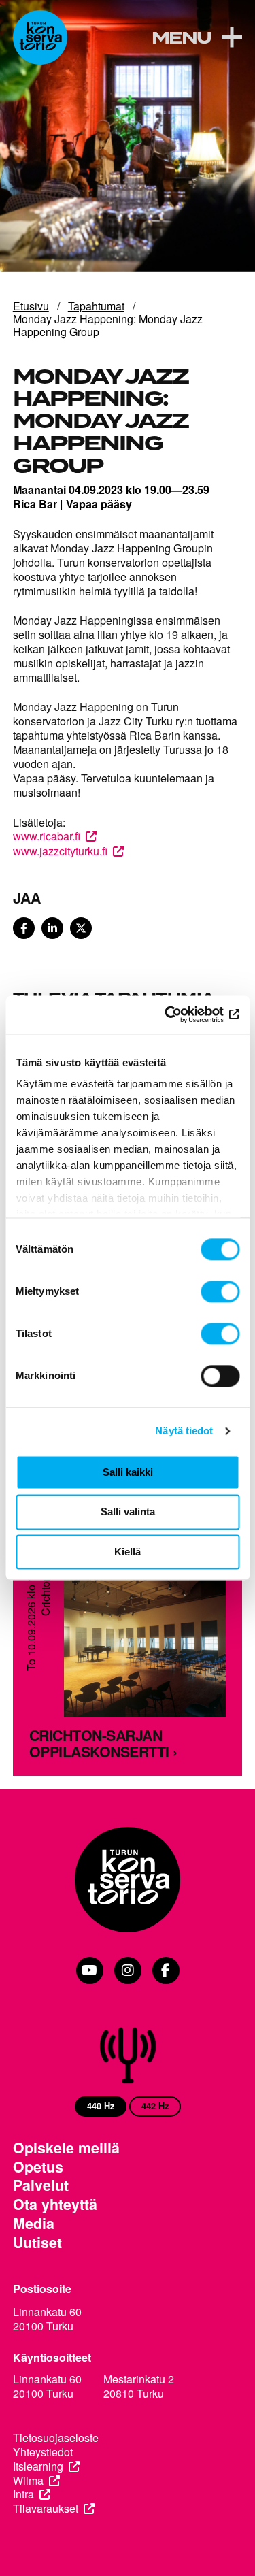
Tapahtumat (96, 306)
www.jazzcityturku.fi (60, 851)
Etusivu (31, 306)
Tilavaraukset (46, 2509)
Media (34, 2224)
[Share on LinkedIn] (52, 928)
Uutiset (37, 2243)
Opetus (38, 2167)
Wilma (28, 2481)
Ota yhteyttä (55, 2205)
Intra (23, 2495)
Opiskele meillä (66, 2148)
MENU (181, 39)
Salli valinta (128, 1512)
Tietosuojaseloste (56, 2438)
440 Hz (101, 2106)
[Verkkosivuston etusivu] (40, 37)
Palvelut (41, 2185)
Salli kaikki (128, 1472)
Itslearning (38, 2467)
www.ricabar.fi (47, 836)
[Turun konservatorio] (128, 1881)
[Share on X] (81, 928)
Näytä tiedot (184, 1431)
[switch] (220, 1291)
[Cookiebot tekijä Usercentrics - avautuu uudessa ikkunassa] (182, 1014)
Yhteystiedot (43, 2453)
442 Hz (155, 2106)
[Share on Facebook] (24, 928)
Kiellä (128, 1552)
